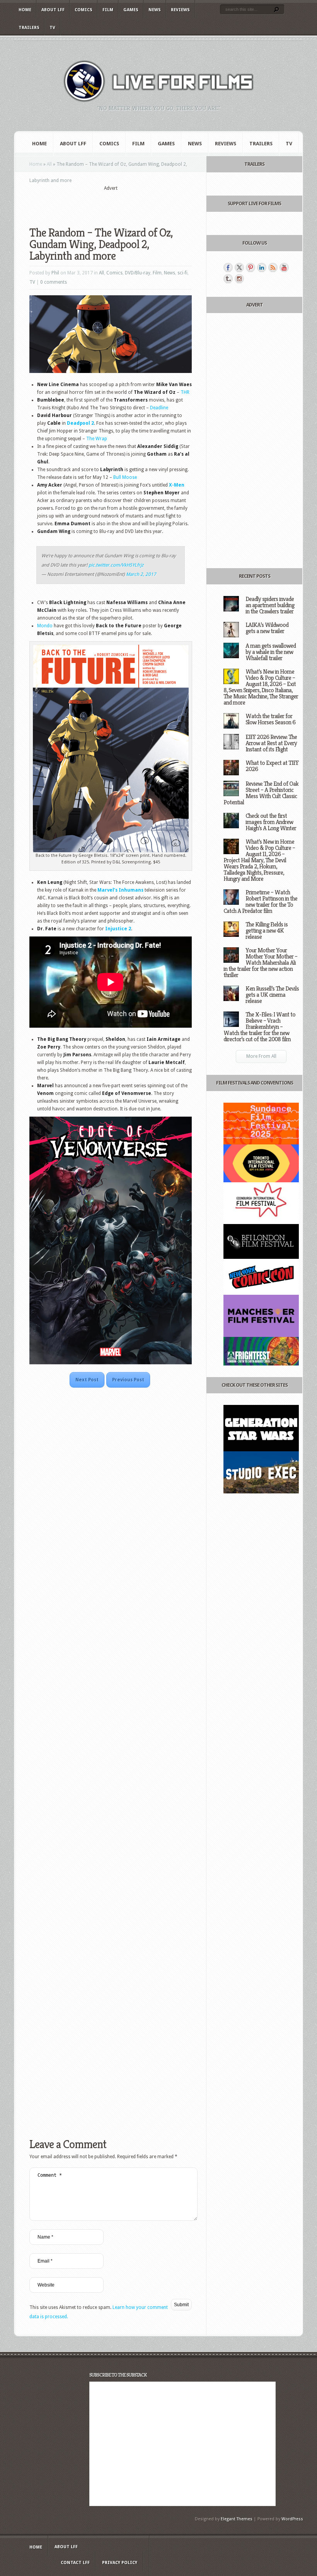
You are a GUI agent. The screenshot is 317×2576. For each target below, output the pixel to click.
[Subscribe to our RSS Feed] (273, 267)
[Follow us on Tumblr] (228, 279)
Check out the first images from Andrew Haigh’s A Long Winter (271, 822)
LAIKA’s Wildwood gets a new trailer (267, 628)
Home (25, 10)
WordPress (292, 2519)
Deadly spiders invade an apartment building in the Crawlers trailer (270, 605)
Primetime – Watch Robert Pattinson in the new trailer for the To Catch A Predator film (260, 902)
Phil (55, 273)
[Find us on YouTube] (284, 267)
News (155, 10)
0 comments (54, 282)
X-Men (177, 485)
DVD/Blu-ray (138, 273)
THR (185, 392)
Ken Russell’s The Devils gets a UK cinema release (272, 995)
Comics (84, 10)
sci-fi (182, 273)
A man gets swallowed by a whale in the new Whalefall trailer (271, 652)
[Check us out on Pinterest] (251, 267)
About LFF (53, 10)
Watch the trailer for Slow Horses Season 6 (270, 719)
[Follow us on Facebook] (228, 267)
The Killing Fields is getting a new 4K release (267, 930)
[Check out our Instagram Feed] (239, 279)
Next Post (87, 1380)
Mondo (45, 626)
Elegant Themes (237, 2519)
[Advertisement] (120, 204)
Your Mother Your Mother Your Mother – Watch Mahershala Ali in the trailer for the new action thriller (260, 963)
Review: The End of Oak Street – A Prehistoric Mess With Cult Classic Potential (261, 793)
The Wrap (97, 439)
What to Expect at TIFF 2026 (272, 766)
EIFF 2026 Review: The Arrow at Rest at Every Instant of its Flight (271, 743)
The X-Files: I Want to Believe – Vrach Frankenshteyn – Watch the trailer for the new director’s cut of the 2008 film (259, 1027)
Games (131, 10)
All (49, 164)
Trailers (29, 28)
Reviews (180, 10)
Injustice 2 (118, 929)
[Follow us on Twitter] (239, 267)
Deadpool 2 (80, 423)
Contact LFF (75, 2563)
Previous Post (128, 1380)
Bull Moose (125, 477)
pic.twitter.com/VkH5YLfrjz (116, 565)
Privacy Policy (120, 2563)
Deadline (159, 408)
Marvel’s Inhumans (120, 890)
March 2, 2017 (141, 574)
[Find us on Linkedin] (262, 267)
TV (52, 28)
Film (108, 10)
